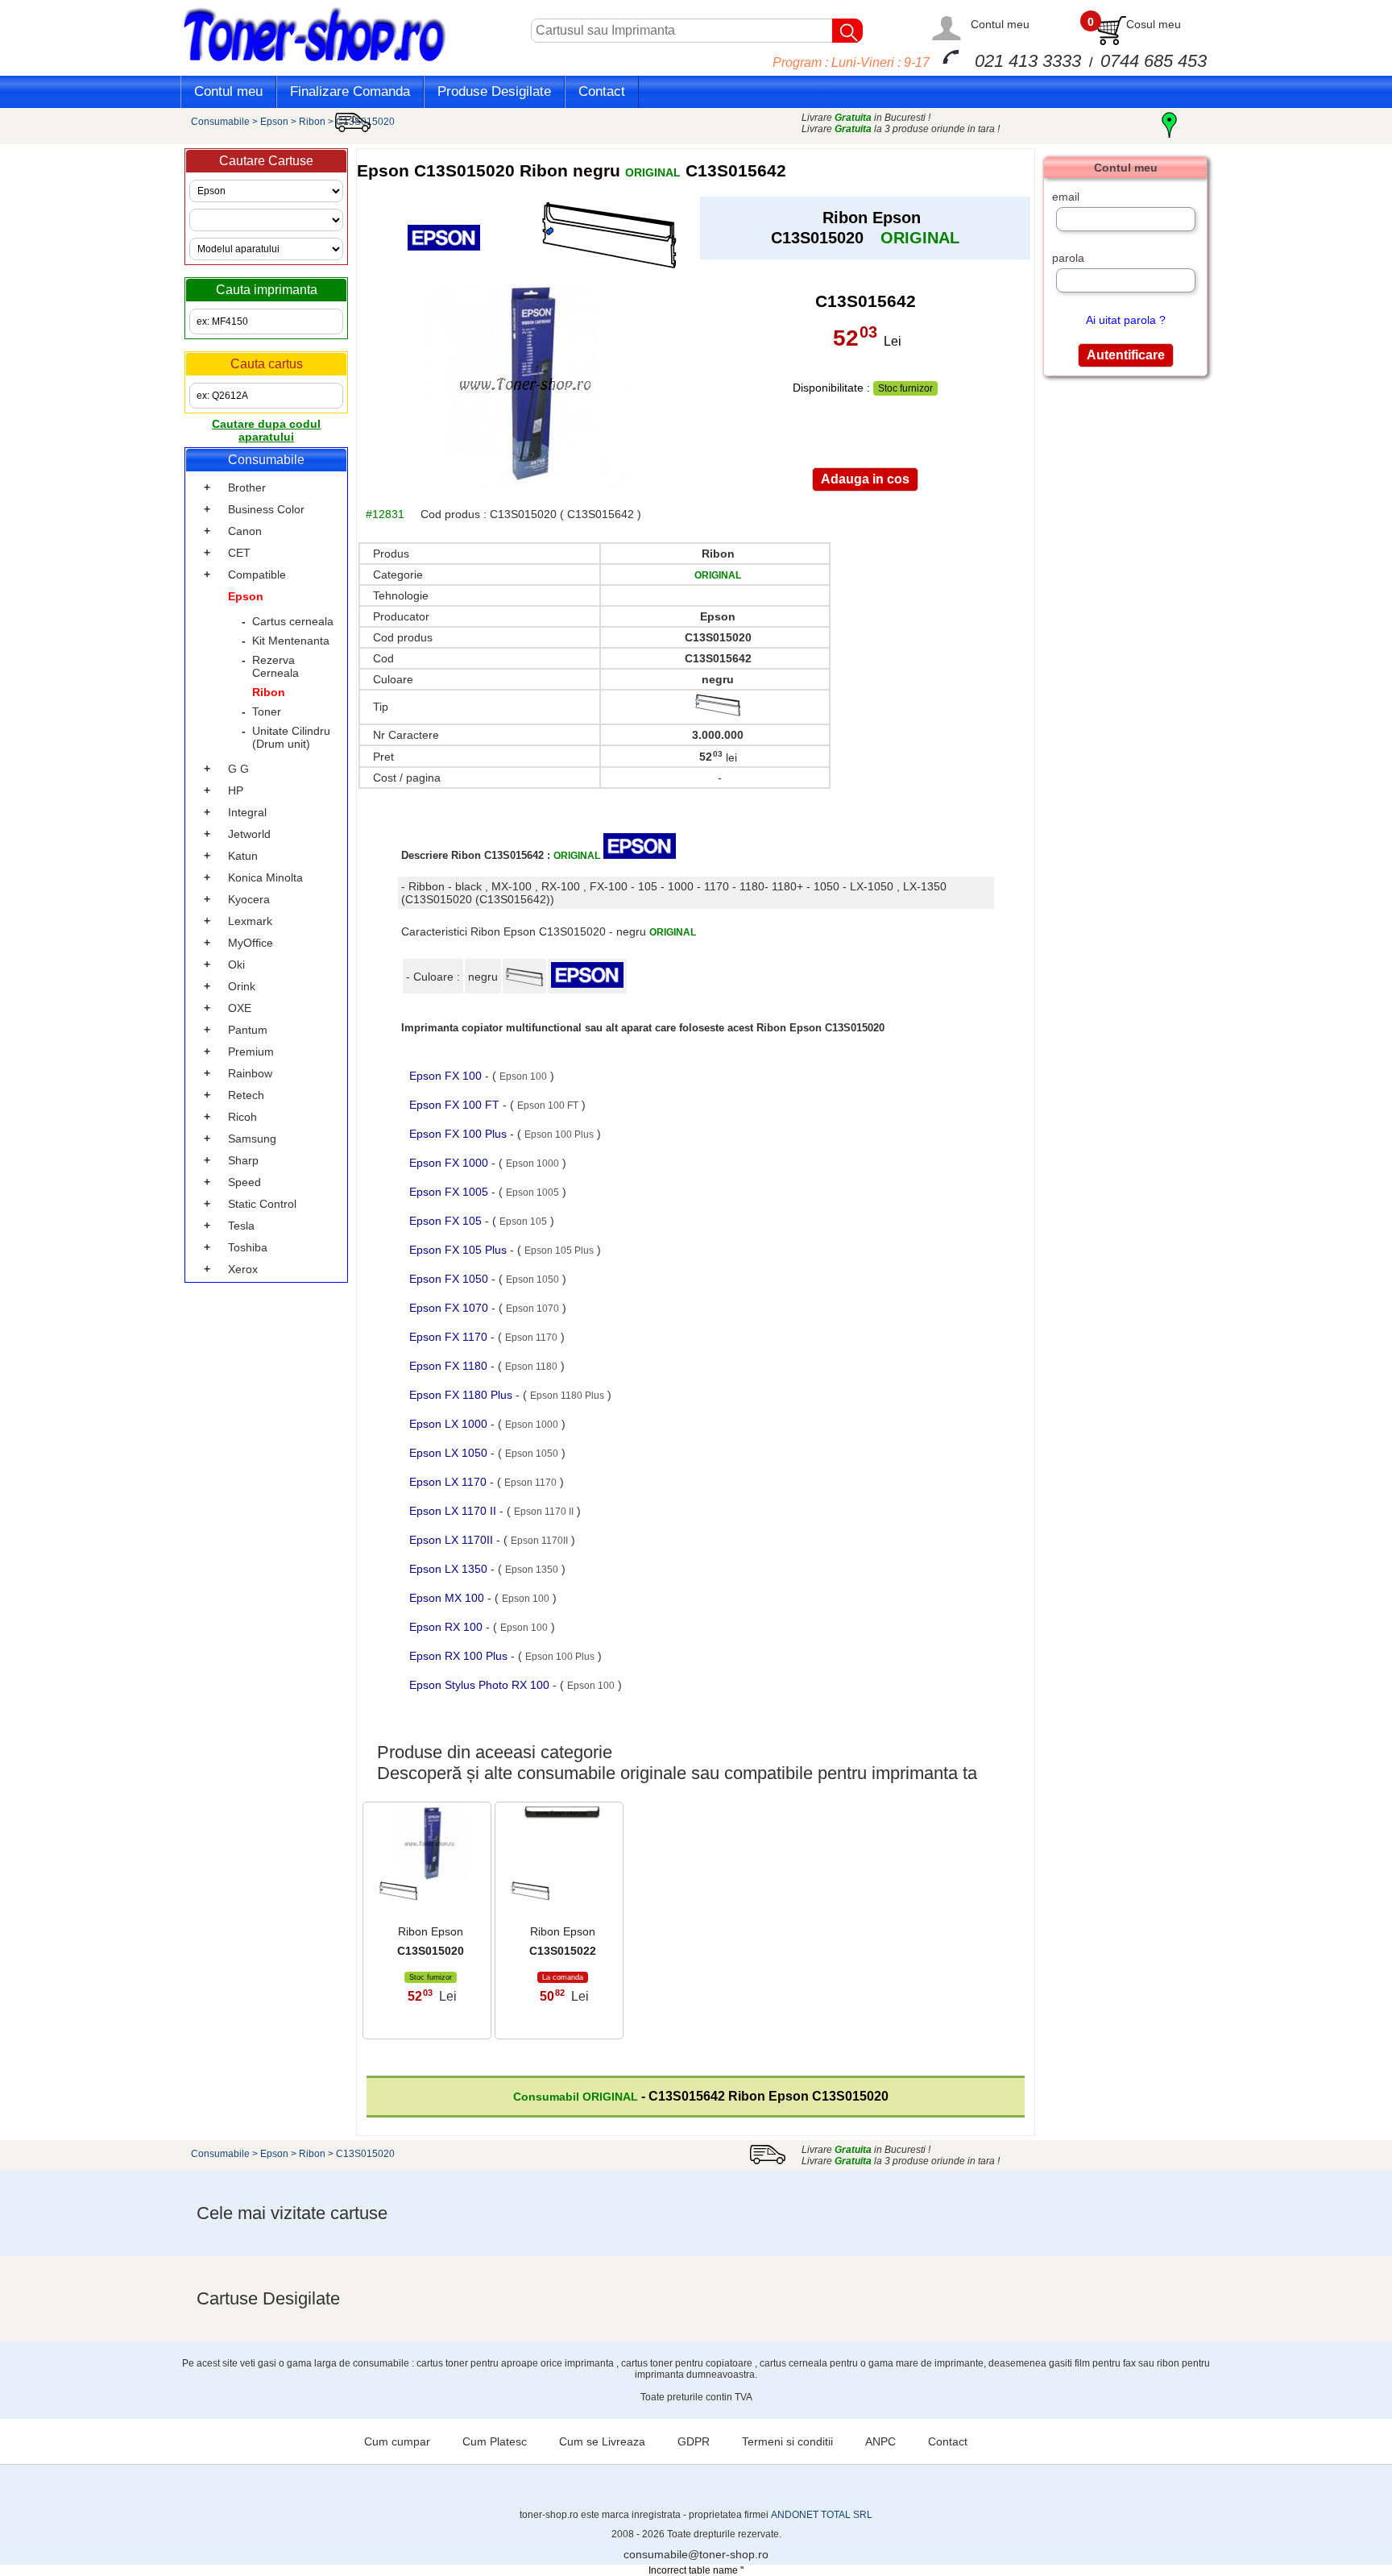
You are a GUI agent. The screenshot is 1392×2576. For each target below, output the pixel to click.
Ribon (312, 122)
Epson (274, 122)
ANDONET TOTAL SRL (822, 2515)
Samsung (252, 1139)
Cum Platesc (495, 2441)
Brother (247, 487)
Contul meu (1000, 24)
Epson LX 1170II (453, 1540)
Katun (243, 856)
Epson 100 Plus (559, 1135)
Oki (236, 964)
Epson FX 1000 (450, 1163)
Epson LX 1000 (450, 1424)
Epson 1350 (532, 1570)
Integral (247, 812)
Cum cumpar (397, 2441)
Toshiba (248, 1247)
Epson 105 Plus (559, 1251)
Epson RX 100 (447, 1627)
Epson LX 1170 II (454, 1511)
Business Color (266, 509)
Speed (244, 1182)
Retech (246, 1095)
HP (236, 790)
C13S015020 (365, 122)
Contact (602, 91)
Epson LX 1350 (450, 1569)
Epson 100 (523, 1076)
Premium (251, 1052)
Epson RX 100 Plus (460, 1656)
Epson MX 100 (448, 1598)
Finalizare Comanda (350, 91)
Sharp (243, 1160)
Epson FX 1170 (450, 1337)
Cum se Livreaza (602, 2441)
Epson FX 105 (447, 1221)
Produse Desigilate (494, 91)
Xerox (243, 1269)
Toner (267, 711)
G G (238, 769)
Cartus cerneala (293, 621)
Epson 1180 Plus (567, 1396)
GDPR (694, 2441)
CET (239, 553)
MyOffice (251, 943)
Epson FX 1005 (450, 1192)
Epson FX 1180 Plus (462, 1395)
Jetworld (249, 834)
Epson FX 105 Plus (460, 1250)
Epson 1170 (531, 1338)
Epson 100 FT (548, 1105)
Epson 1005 (532, 1193)
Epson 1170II (539, 1541)
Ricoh (242, 1117)
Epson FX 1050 (450, 1279)
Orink (242, 986)
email (1066, 197)
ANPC (880, 2441)
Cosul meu (1154, 24)
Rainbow (250, 1073)
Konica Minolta (265, 877)
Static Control (262, 1204)
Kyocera (249, 899)
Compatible (257, 575)
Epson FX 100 (447, 1076)
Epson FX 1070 (450, 1308)
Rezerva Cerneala (275, 666)
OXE (240, 1008)
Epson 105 (523, 1222)
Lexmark (250, 921)
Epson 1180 (531, 1367)
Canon (245, 531)
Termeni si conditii (787, 2441)
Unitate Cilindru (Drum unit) (291, 737)
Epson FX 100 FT (456, 1105)
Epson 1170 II (544, 1512)
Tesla (241, 1226)
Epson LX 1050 (450, 1453)
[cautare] (847, 31)
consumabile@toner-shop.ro (696, 2554)
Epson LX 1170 (449, 1482)
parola (1068, 258)
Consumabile (220, 122)
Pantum (248, 1030)
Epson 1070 (532, 1309)
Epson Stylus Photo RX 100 (481, 1685)
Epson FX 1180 (450, 1366)
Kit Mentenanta (291, 641)
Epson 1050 (532, 1280)
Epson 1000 (532, 1164)
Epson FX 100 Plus (460, 1134)
